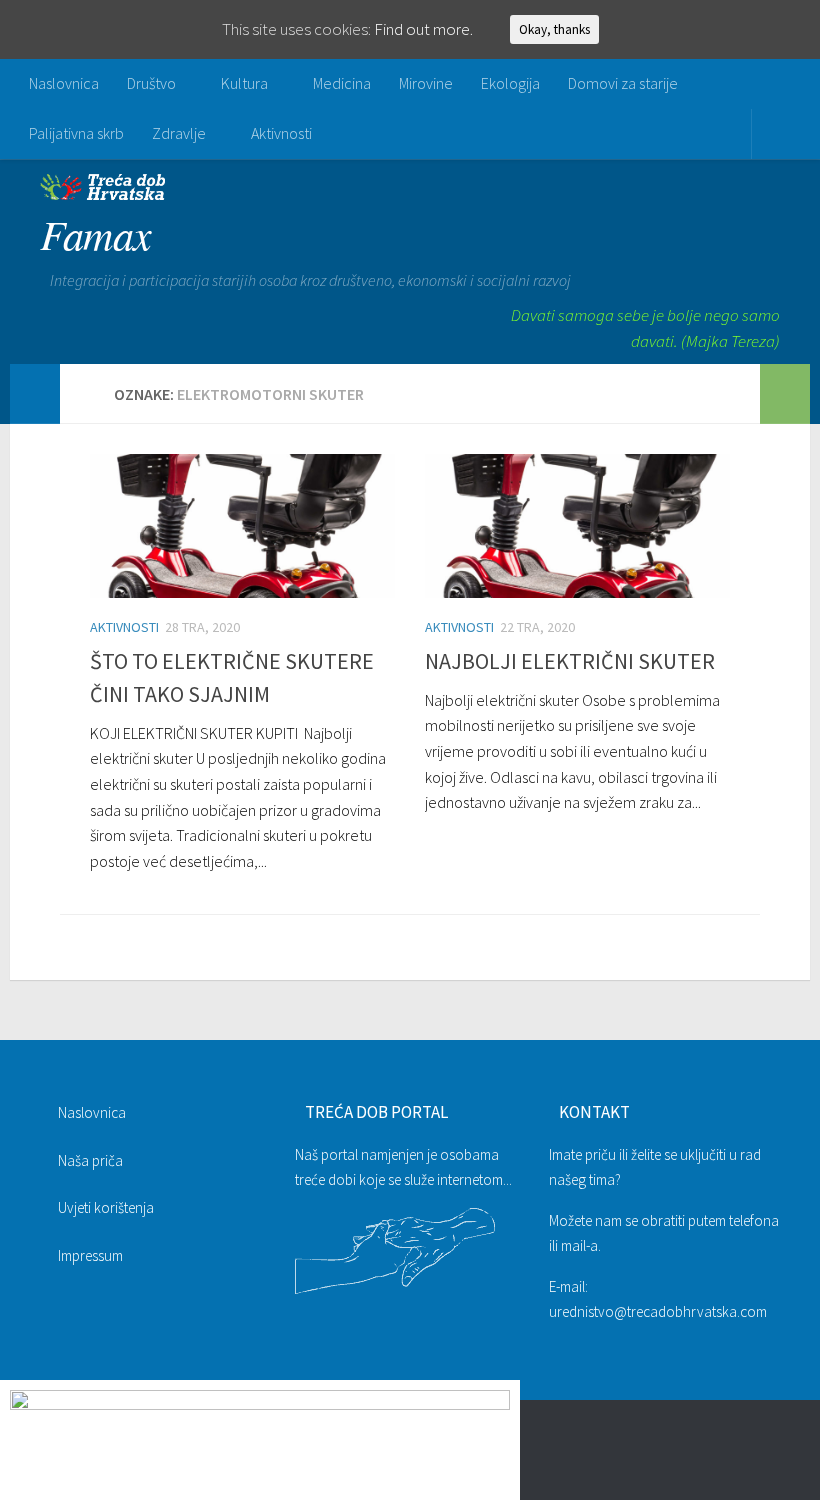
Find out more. (423, 29)
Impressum (90, 1255)
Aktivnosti (281, 133)
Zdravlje (179, 133)
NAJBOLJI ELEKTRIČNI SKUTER (570, 661)
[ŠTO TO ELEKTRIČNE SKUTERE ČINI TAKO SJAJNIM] (242, 526)
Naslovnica (64, 83)
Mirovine (426, 83)
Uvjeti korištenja (106, 1207)
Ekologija (510, 83)
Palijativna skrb (76, 133)
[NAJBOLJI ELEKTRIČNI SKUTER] (577, 526)
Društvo (151, 83)
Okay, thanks (554, 29)
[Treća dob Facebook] (766, 1454)
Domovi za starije (623, 83)
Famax (96, 233)
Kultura (244, 83)
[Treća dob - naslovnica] (102, 194)
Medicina (342, 83)
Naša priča (90, 1160)
